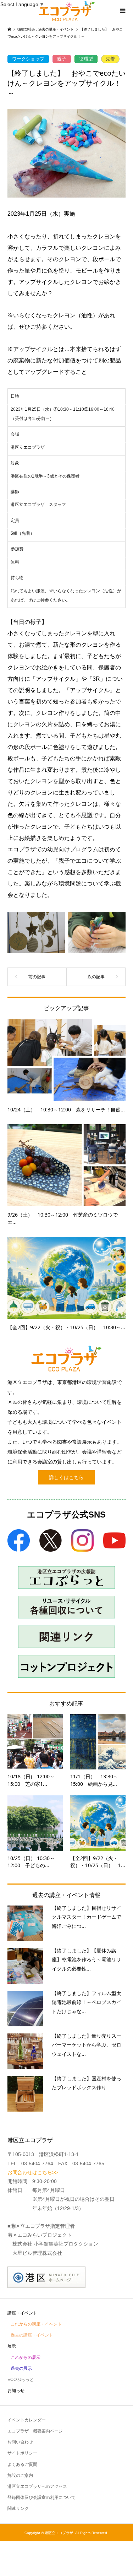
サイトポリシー (22, 2453)
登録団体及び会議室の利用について (41, 2497)
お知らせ (16, 2391)
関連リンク (18, 2508)
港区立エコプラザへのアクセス (37, 2486)
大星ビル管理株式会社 (37, 2253)
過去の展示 (21, 2368)
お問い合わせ (20, 2442)
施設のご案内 (20, 2475)
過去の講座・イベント (32, 2335)
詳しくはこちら (66, 1477)
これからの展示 (26, 2357)
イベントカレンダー (27, 2420)
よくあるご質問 (22, 2464)
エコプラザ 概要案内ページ (35, 2431)
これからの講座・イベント (36, 2324)
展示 (12, 2346)
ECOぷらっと (21, 2380)
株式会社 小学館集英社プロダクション (55, 2244)
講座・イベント (22, 2313)
